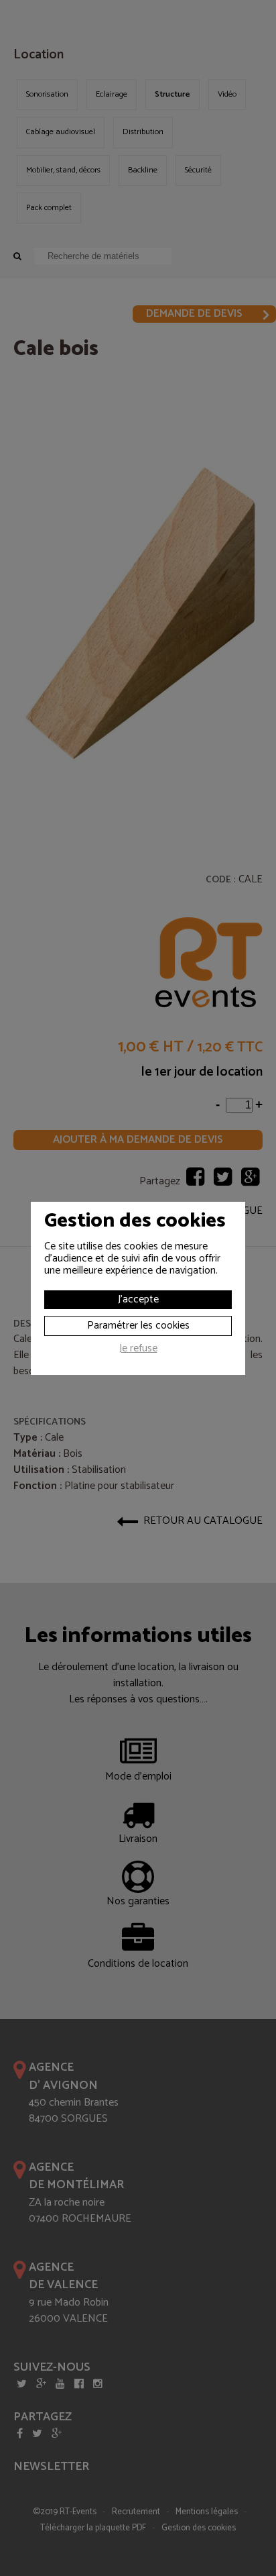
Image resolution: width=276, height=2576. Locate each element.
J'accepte (138, 1299)
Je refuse (138, 1350)
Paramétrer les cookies (138, 1326)
